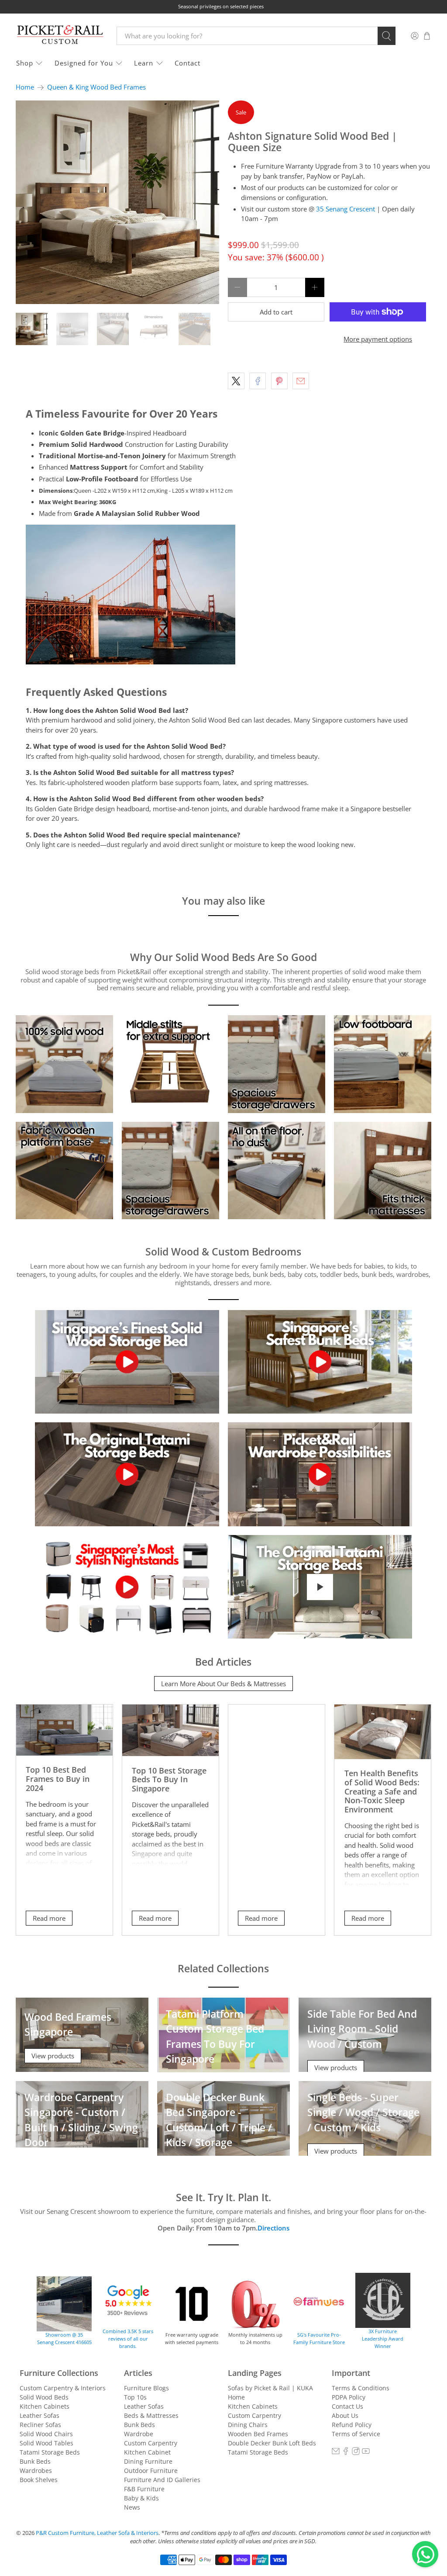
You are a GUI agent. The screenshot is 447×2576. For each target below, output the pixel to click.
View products (53, 2056)
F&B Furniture (144, 2489)
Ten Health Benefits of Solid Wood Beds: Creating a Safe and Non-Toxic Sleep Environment (382, 1791)
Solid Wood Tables (46, 2443)
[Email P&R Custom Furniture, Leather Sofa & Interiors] (336, 2453)
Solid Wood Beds (44, 2397)
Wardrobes (36, 2471)
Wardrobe (139, 2434)
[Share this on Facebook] (258, 381)
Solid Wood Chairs (46, 2434)
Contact (187, 63)
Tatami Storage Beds (50, 2452)
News (132, 2507)
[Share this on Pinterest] (279, 381)
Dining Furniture (148, 2461)
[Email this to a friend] (301, 381)
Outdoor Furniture (151, 2471)
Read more (49, 1918)
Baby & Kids (141, 2498)
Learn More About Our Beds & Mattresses (223, 1684)
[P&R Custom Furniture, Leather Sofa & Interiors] (60, 36)
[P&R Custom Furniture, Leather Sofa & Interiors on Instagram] (356, 2453)
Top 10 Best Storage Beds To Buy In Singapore (169, 1779)
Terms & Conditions (361, 2388)
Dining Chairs (248, 2425)
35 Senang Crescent (346, 209)
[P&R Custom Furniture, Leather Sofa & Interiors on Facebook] (346, 2453)
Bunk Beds (35, 2461)
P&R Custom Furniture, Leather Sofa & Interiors (97, 2533)
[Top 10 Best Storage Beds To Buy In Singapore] (170, 1730)
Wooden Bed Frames (258, 2434)
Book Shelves (39, 2480)
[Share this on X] (236, 381)
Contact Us (347, 2406)
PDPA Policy (349, 2397)
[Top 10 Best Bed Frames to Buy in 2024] (64, 1730)
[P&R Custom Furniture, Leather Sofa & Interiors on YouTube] (366, 2453)
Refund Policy (352, 2425)
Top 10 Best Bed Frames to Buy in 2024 (58, 1778)
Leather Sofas (40, 2415)
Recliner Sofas (40, 2425)
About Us (345, 2415)
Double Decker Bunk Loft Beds (272, 2443)
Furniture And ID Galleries (162, 2480)
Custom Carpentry (151, 2443)
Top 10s (135, 2397)
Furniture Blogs (146, 2388)
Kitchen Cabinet (147, 2452)
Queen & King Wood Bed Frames (96, 87)
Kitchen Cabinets (45, 2406)
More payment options (378, 339)
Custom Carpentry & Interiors (63, 2388)
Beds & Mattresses (151, 2415)
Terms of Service (356, 2434)
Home (25, 87)
